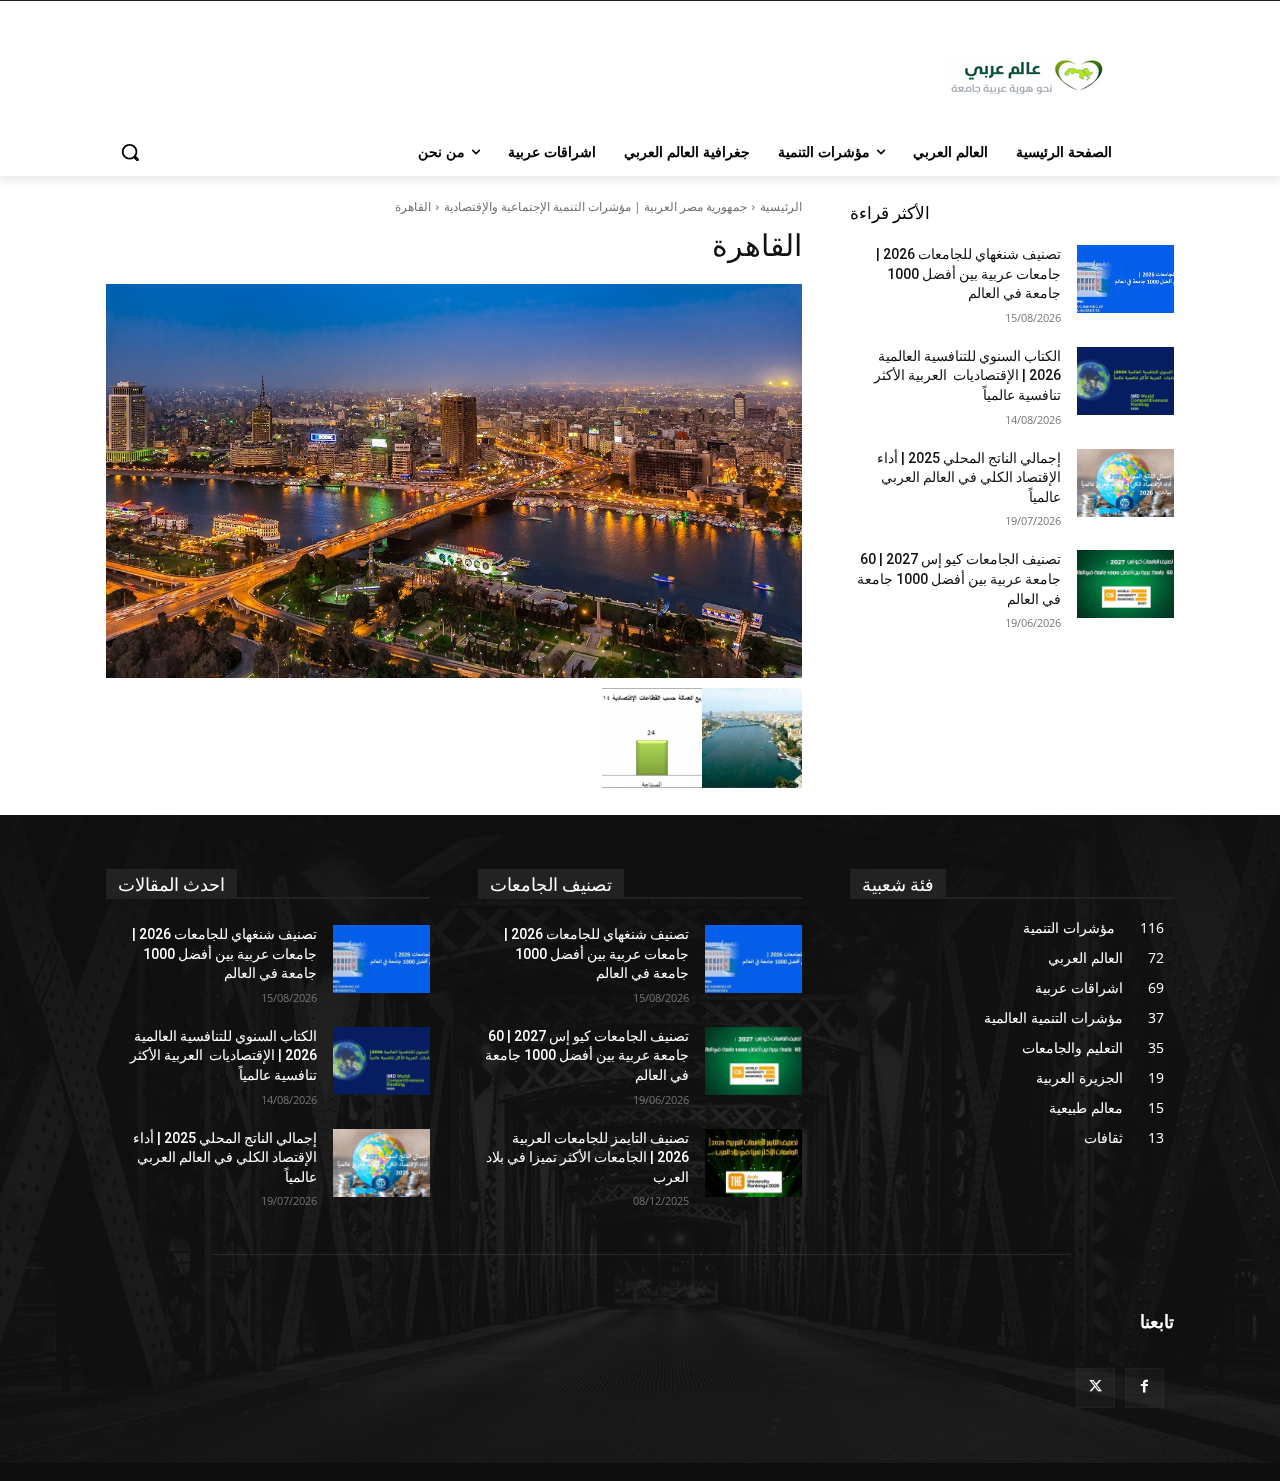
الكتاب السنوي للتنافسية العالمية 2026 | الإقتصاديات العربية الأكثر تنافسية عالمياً (967, 375)
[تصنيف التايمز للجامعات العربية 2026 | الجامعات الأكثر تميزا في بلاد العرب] (753, 1163)
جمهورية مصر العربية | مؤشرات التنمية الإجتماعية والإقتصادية (595, 206)
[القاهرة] (454, 481)
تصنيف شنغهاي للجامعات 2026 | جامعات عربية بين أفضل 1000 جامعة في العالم (968, 273)
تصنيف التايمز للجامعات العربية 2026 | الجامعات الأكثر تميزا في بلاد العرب (587, 1157)
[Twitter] (1095, 1387)
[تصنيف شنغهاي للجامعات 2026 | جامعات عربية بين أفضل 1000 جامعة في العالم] (1125, 279)
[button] (130, 152)
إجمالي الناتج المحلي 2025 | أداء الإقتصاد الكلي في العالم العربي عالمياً (969, 477)
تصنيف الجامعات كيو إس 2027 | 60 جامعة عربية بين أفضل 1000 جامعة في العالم (959, 578)
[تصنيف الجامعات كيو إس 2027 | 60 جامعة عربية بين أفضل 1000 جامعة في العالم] (1125, 584)
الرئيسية (781, 206)
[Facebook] (1144, 1387)
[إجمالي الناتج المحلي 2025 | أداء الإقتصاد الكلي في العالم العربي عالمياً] (1125, 483)
